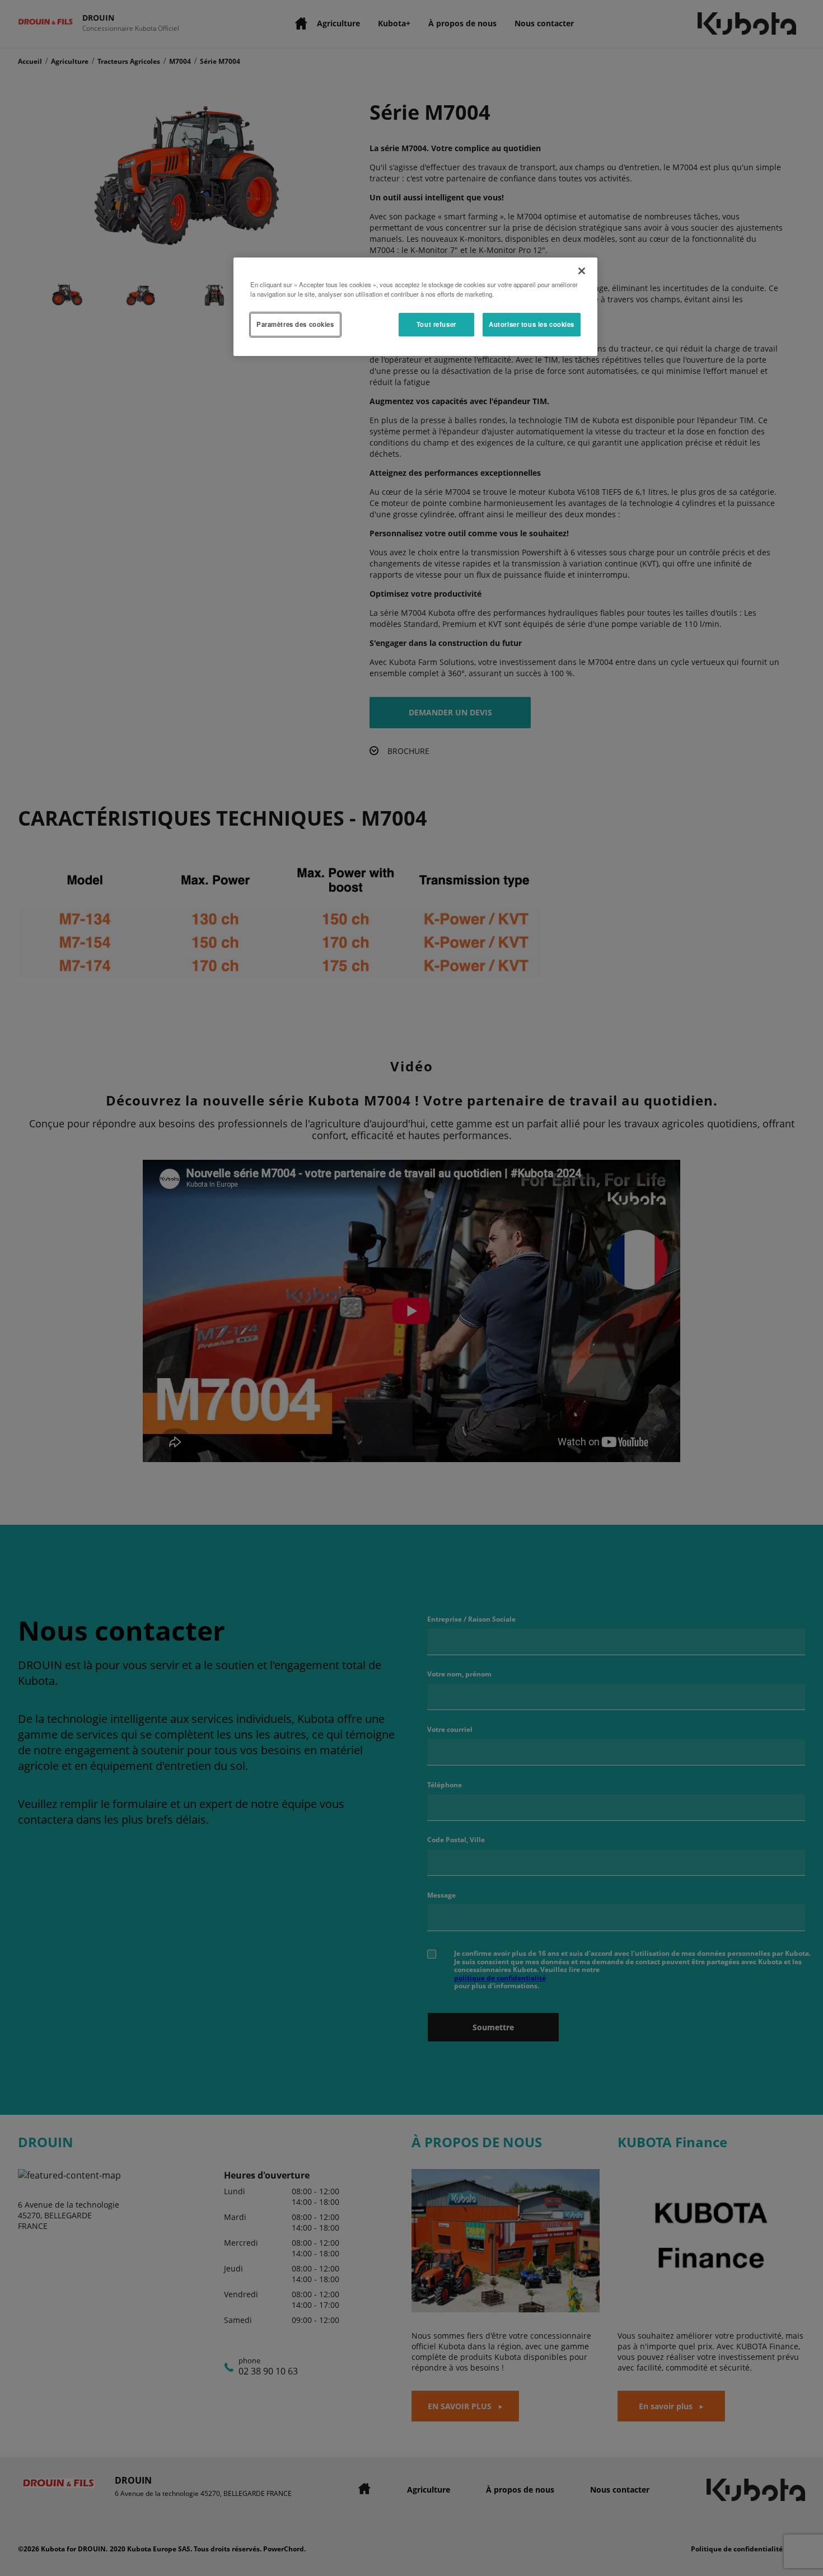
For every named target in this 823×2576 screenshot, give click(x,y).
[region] (415, 307)
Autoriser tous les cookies (532, 324)
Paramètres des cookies (295, 324)
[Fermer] (582, 271)
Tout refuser (436, 324)
